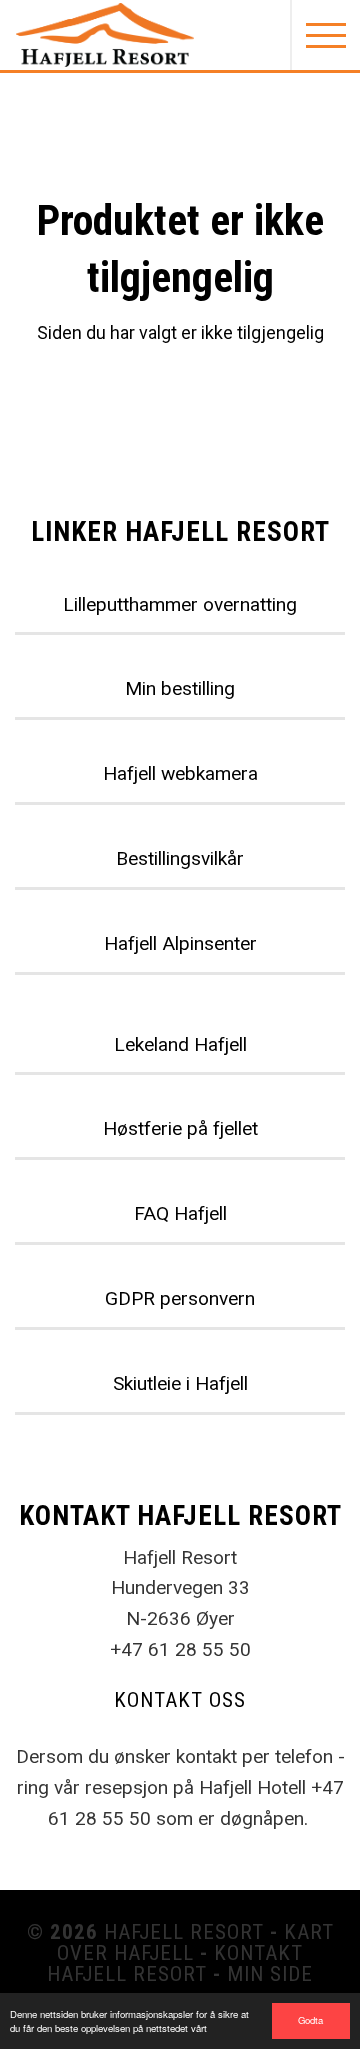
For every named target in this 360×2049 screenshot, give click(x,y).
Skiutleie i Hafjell (180, 1383)
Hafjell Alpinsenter (180, 943)
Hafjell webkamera (180, 773)
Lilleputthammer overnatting (180, 604)
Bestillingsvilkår (180, 858)
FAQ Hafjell (180, 1213)
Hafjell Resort (184, 1932)
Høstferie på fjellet (180, 1128)
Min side (270, 1974)
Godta (310, 2020)
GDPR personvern (180, 1298)
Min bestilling (180, 688)
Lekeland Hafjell (180, 1044)
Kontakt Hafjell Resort (175, 1963)
